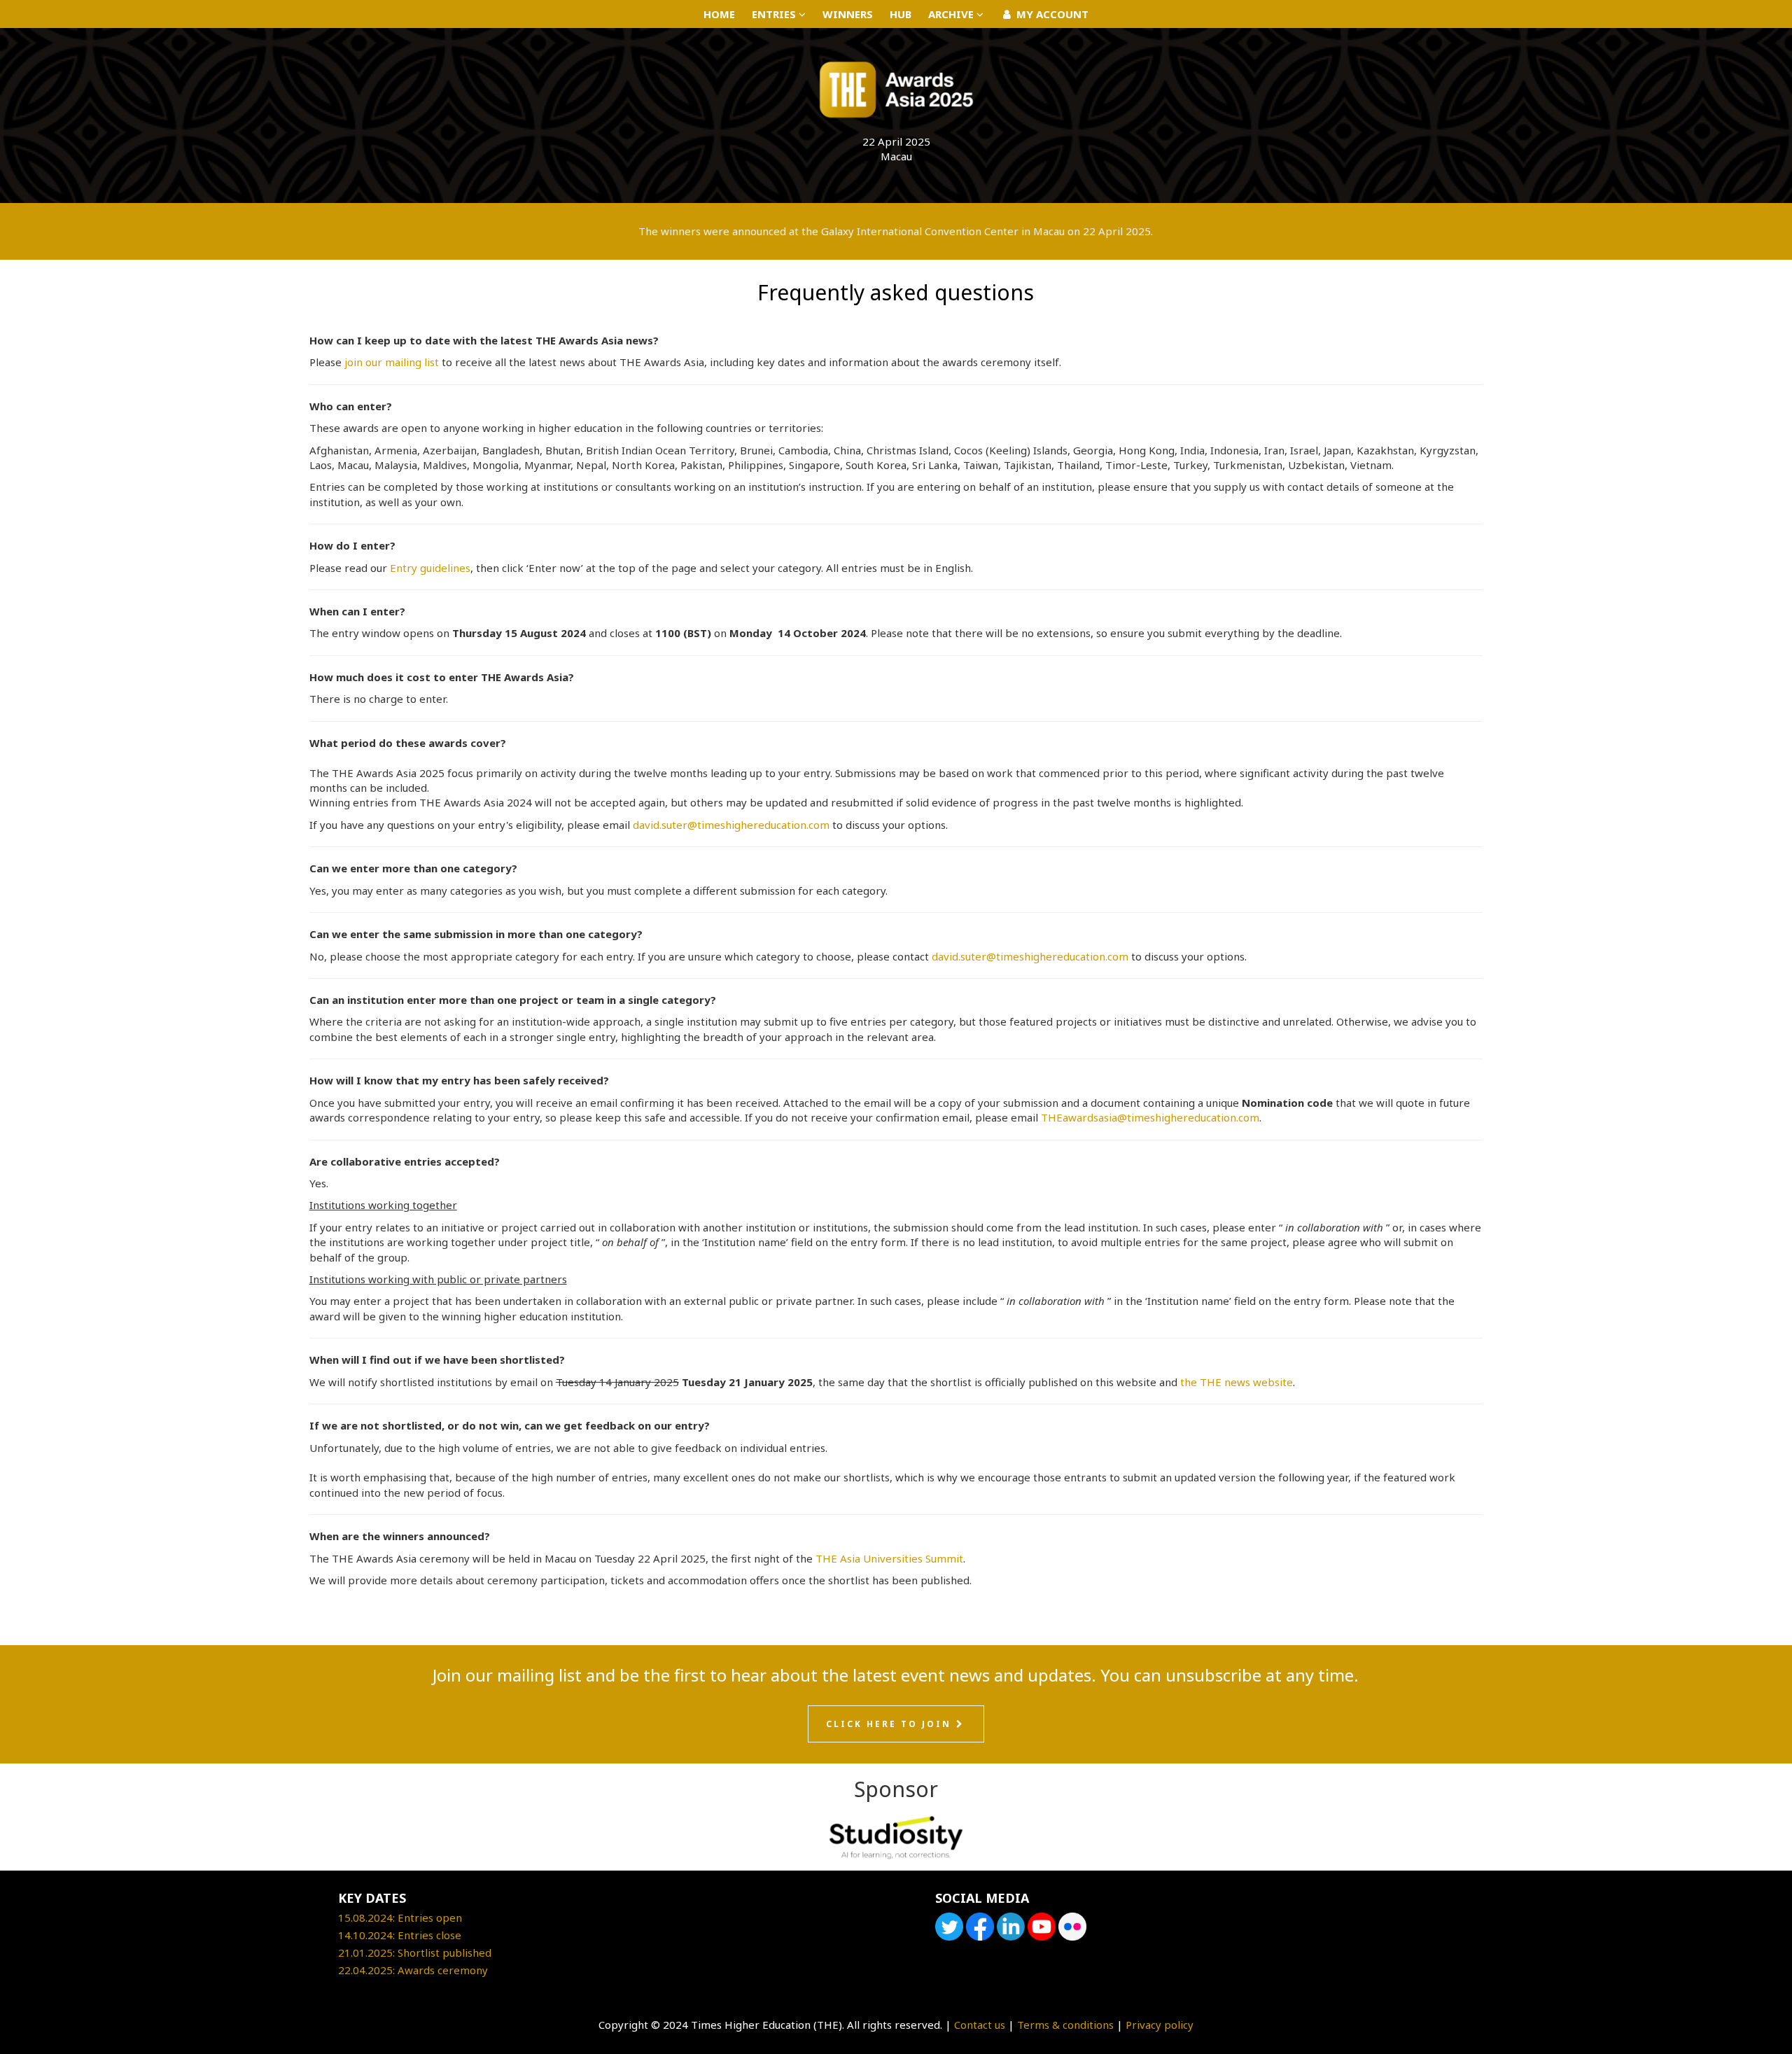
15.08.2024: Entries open (400, 1917)
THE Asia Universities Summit (889, 1558)
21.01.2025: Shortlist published (415, 1952)
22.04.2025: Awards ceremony (413, 1970)
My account (1051, 14)
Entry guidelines (430, 568)
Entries (775, 14)
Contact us (980, 2025)
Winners (848, 14)
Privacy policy (1160, 2025)
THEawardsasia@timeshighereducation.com (1150, 1117)
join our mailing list (392, 362)
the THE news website (1237, 1382)
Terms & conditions (1065, 2025)
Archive (952, 14)
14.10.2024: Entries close (400, 1935)
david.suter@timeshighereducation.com (731, 825)
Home (719, 14)
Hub (901, 14)
